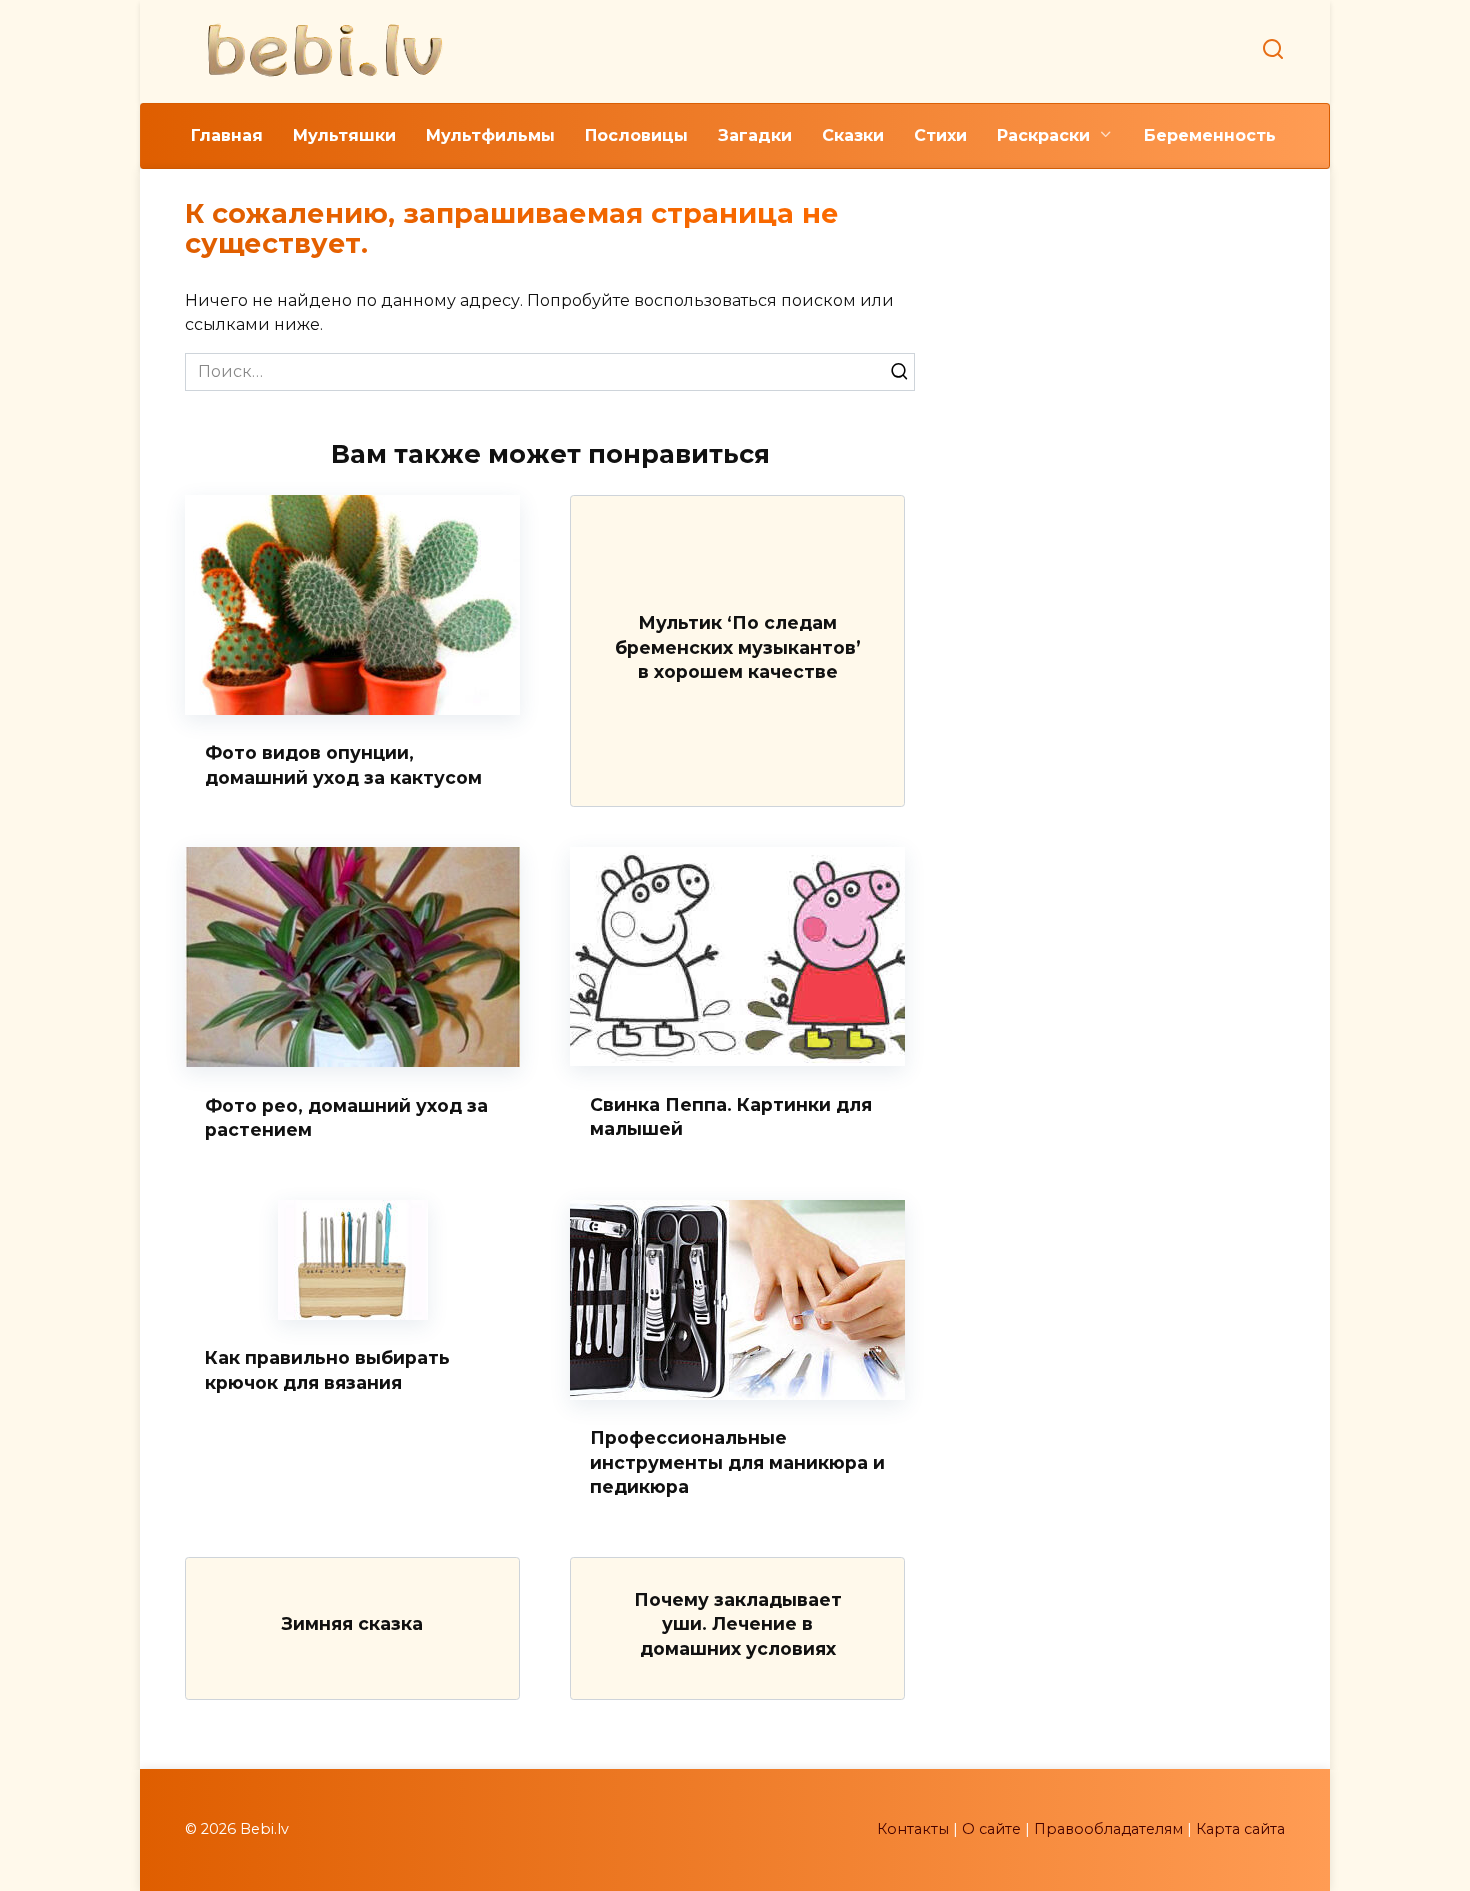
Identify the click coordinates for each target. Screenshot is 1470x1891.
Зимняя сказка (352, 1623)
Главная (227, 135)
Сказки (853, 135)
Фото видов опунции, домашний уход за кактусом (343, 765)
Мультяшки (344, 135)
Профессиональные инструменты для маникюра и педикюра (737, 1462)
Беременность (1210, 135)
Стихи (940, 135)
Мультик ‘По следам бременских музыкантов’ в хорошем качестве (738, 647)
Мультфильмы (490, 135)
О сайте (991, 1829)
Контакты (913, 1829)
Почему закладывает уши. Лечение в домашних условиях (738, 1624)
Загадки (755, 135)
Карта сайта (1240, 1829)
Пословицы (636, 135)
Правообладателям (1108, 1829)
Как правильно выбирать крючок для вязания (327, 1370)
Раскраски (1043, 135)
